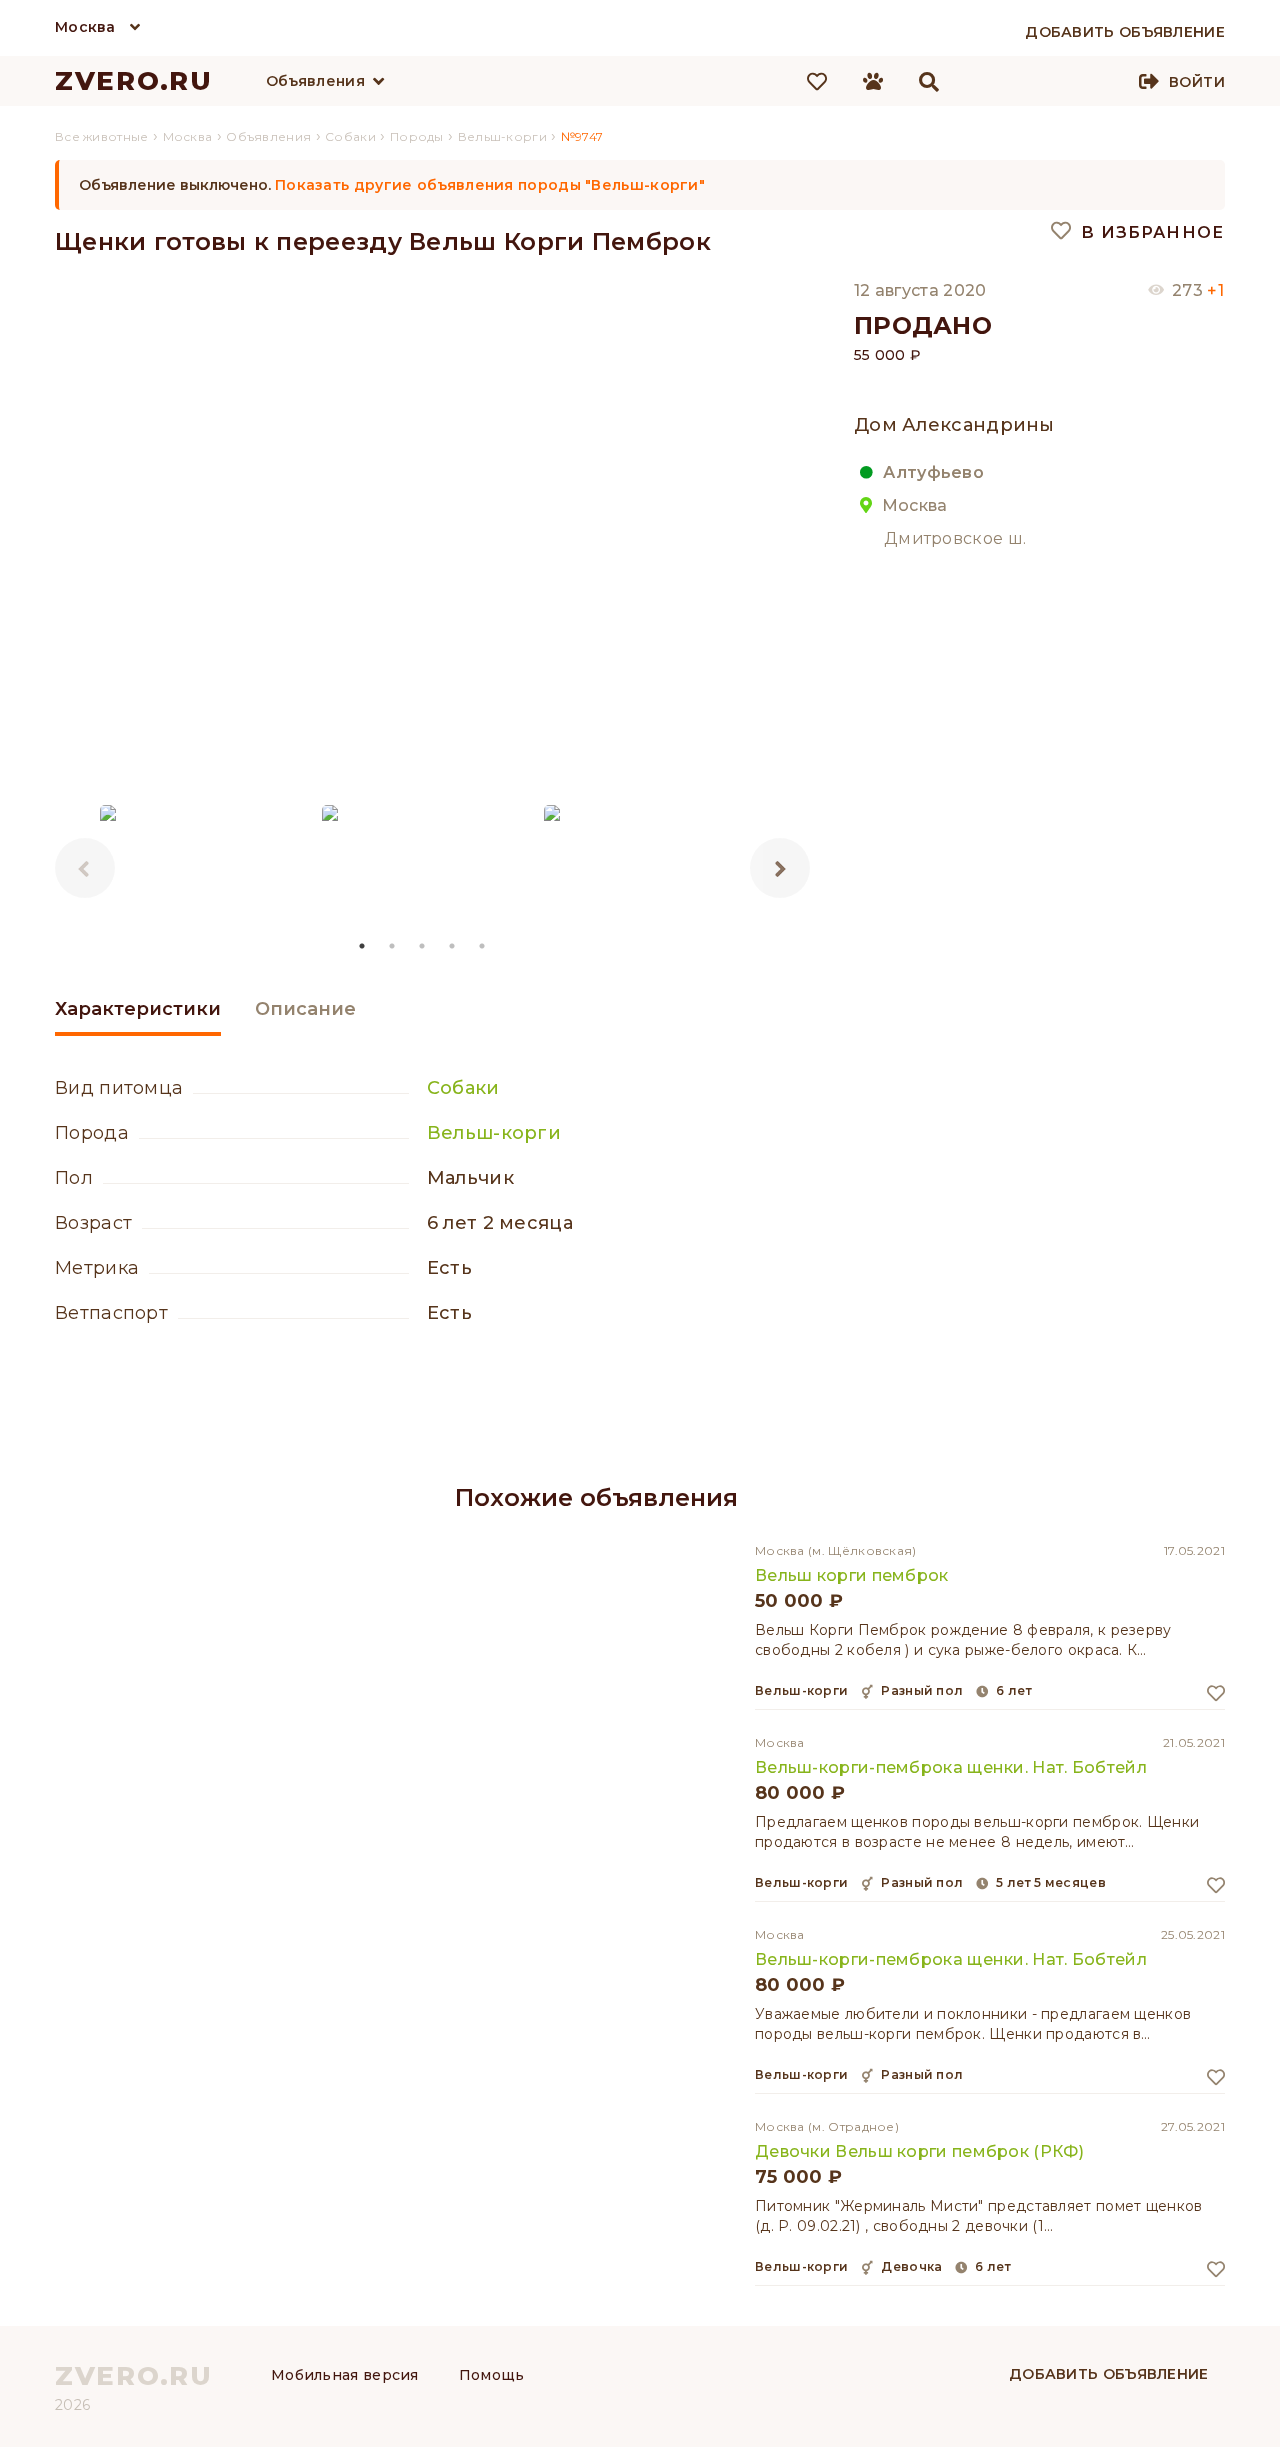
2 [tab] (393, 946)
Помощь (492, 2375)
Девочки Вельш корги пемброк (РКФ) (919, 2151)
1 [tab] (363, 946)
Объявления (315, 81)
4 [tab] (453, 946)
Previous (85, 868)
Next (780, 868)
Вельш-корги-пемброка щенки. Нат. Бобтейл (951, 1767)
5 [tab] (483, 946)
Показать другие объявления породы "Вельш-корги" (490, 185)
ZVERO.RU (134, 81)
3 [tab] (423, 946)
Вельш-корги (494, 1133)
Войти (1197, 82)
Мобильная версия (345, 2375)
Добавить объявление (1109, 2374)
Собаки (463, 1088)
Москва (85, 27)
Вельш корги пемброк (852, 1575)
